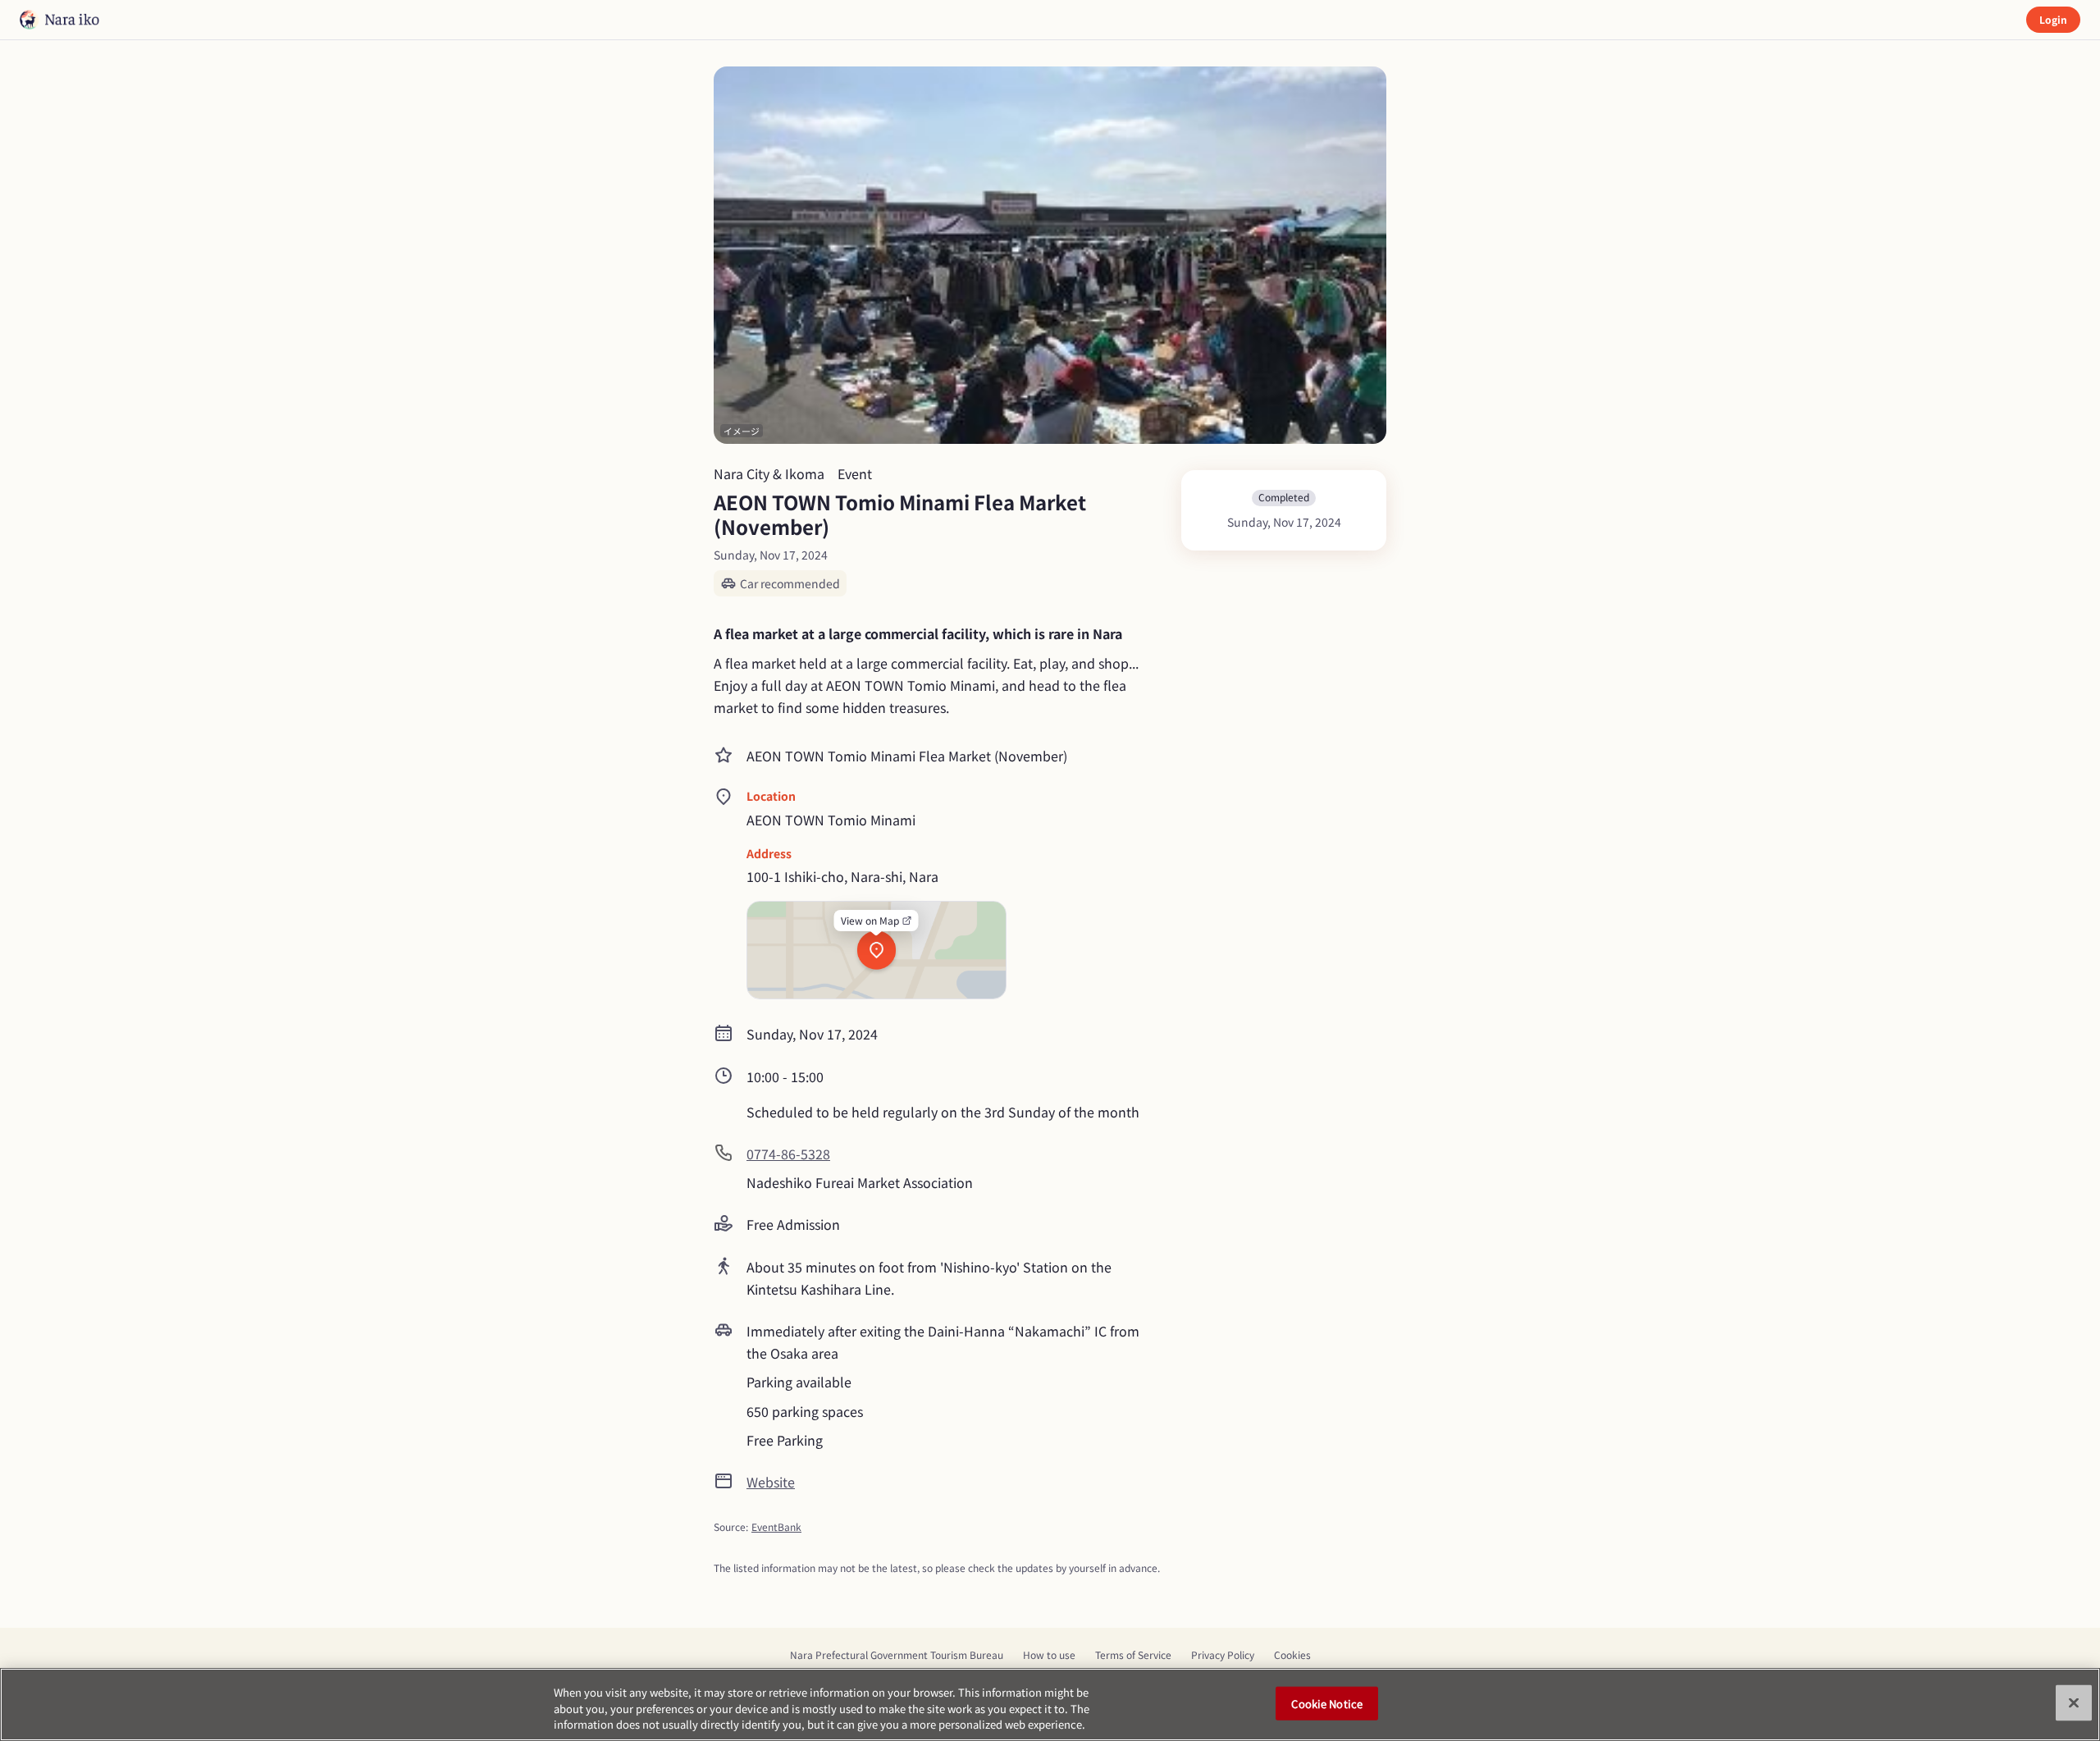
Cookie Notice (1327, 1703)
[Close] (2074, 1702)
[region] (1050, 1704)
